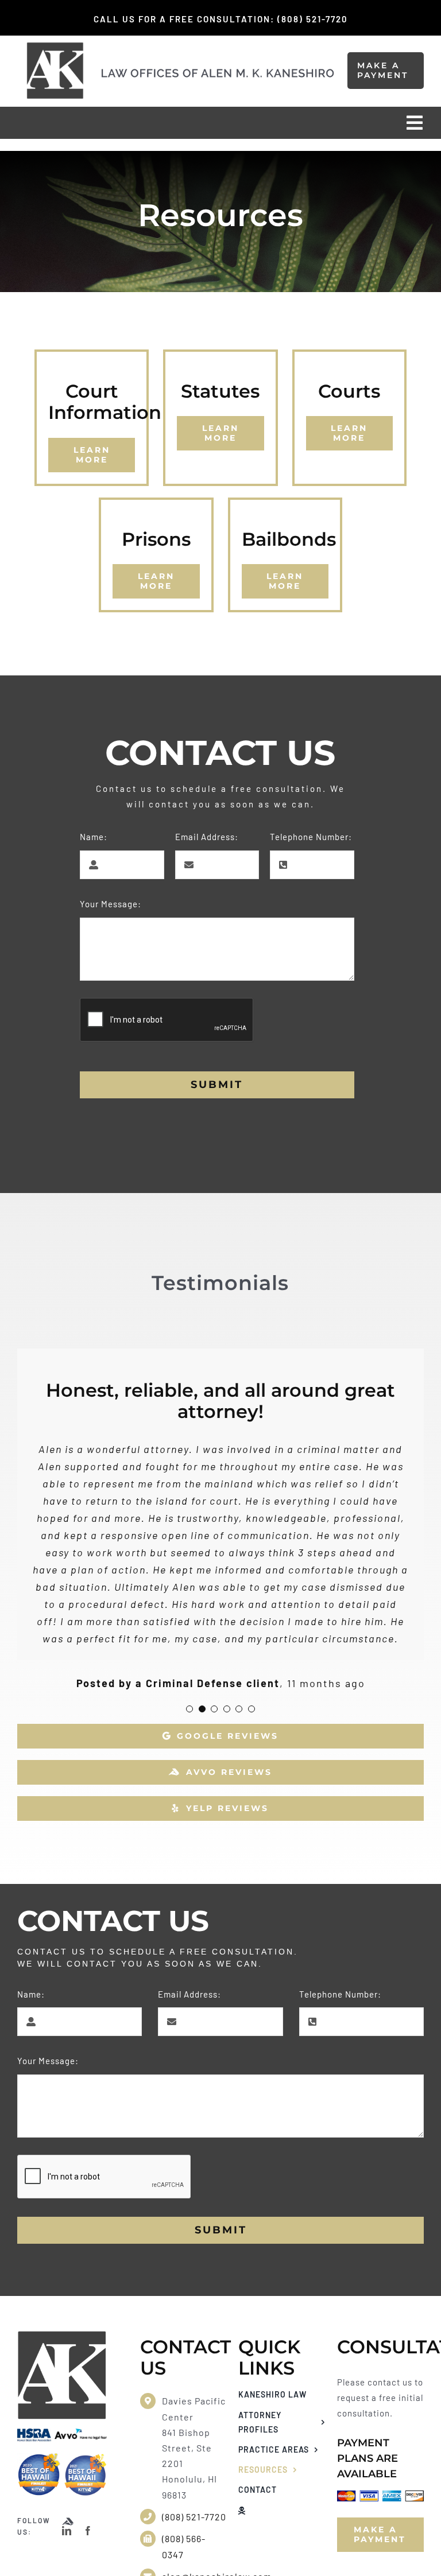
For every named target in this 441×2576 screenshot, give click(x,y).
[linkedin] (67, 2531)
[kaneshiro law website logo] (218, 72)
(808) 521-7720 (194, 2517)
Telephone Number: (311, 837)
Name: (94, 837)
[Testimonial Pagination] (189, 1709)
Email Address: (207, 837)
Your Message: (111, 904)
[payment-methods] (381, 2495)
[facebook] (88, 2531)
